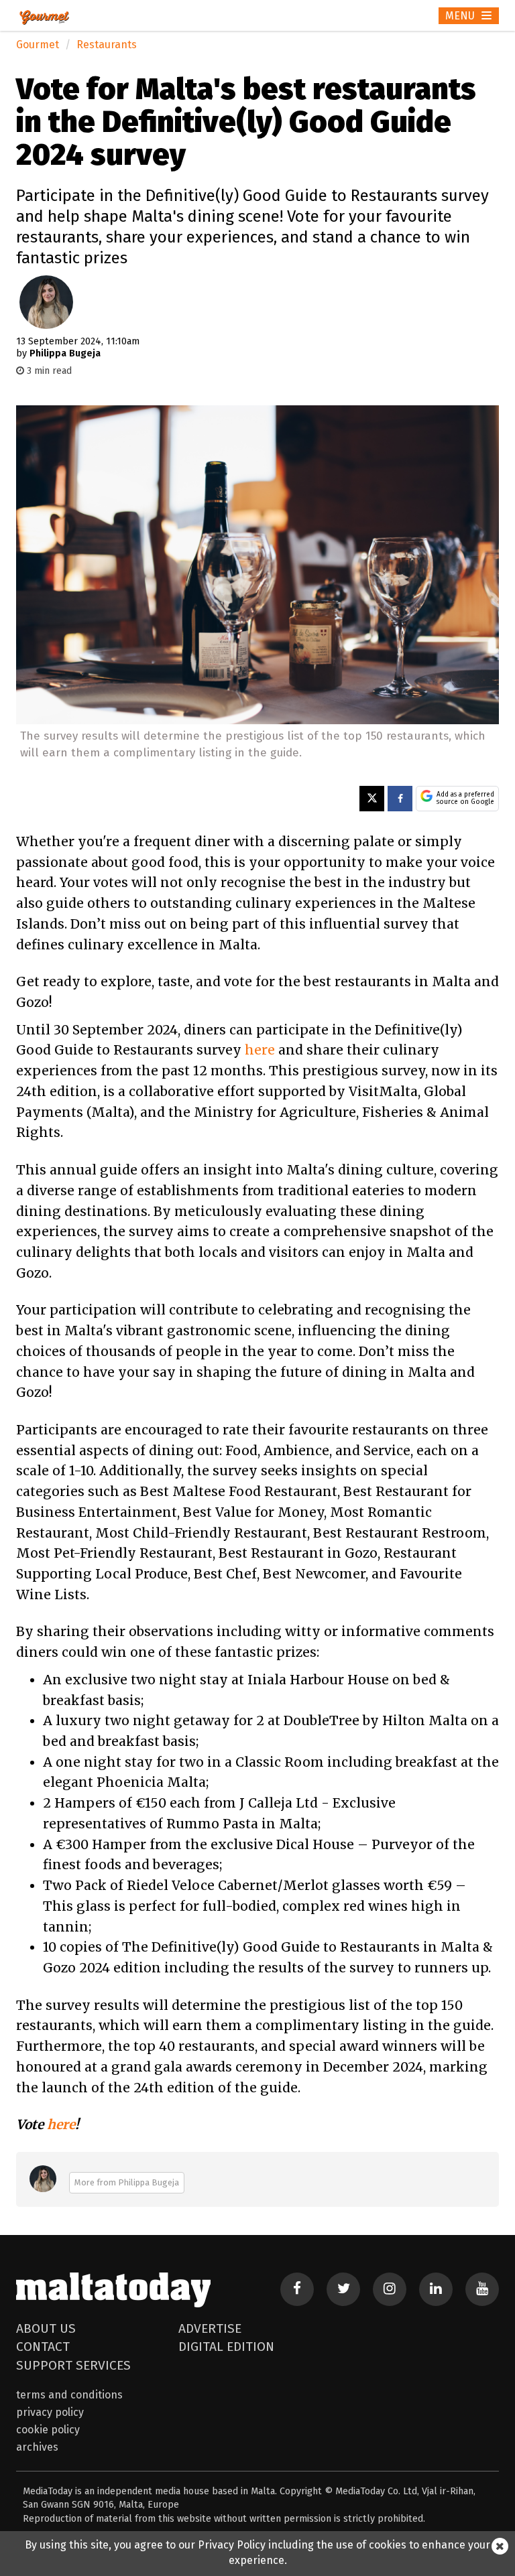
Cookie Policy (48, 2430)
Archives (37, 2447)
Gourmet (38, 45)
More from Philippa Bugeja (127, 2182)
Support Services (73, 2365)
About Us (46, 2328)
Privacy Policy (50, 2412)
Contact (43, 2347)
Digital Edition (226, 2347)
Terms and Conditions (69, 2395)
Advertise (210, 2328)
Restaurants (107, 45)
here (260, 1050)
